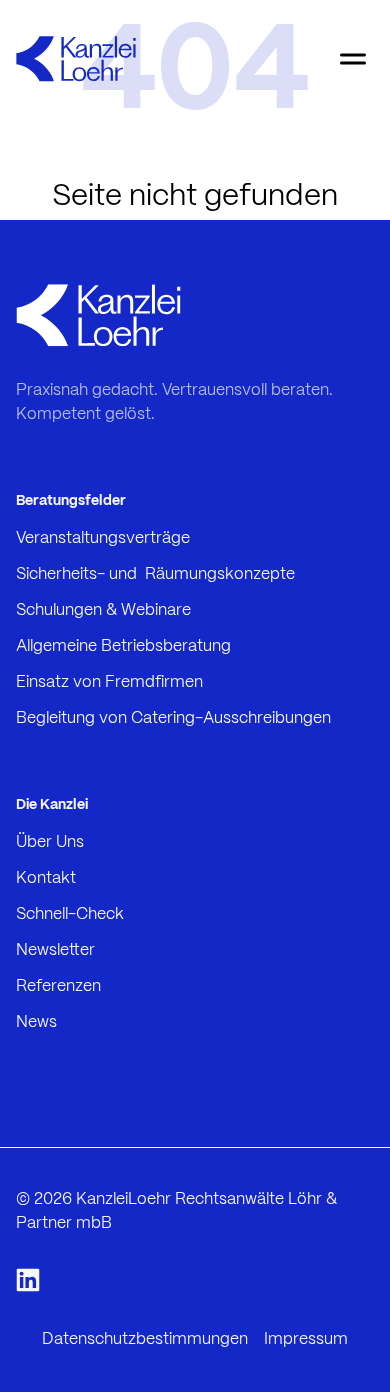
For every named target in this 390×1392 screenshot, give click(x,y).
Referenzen (58, 986)
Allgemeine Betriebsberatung (123, 646)
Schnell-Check (70, 914)
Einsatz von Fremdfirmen (109, 682)
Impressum (306, 1339)
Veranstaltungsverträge (103, 538)
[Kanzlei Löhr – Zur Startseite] (76, 59)
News (36, 1022)
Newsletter (55, 950)
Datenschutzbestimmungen (145, 1339)
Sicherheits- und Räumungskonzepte (155, 574)
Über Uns (50, 842)
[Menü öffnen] (353, 59)
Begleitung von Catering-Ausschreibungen (173, 718)
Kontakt (46, 878)
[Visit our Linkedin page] (28, 1282)
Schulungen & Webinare (103, 610)
